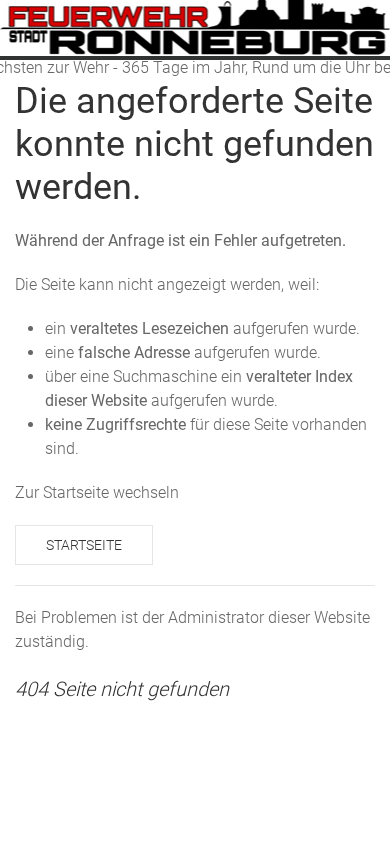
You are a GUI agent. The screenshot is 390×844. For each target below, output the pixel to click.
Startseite (84, 545)
